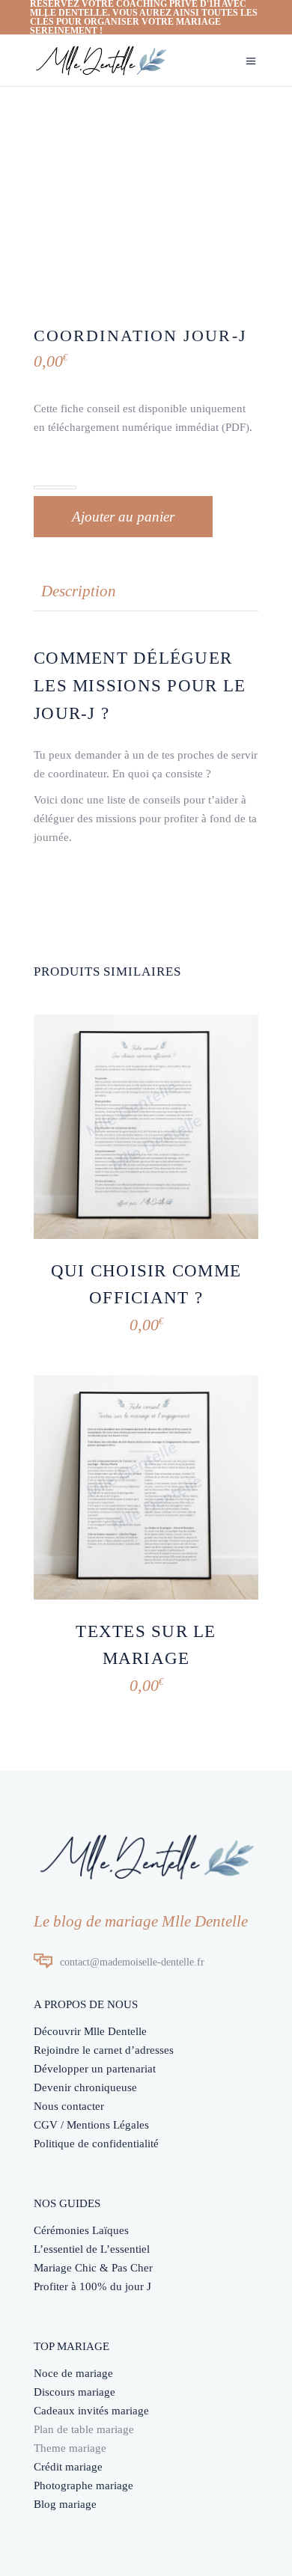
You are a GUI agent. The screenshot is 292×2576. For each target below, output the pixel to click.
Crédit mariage (68, 2467)
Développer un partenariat (95, 2069)
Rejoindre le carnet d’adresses (104, 2050)
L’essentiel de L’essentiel (92, 2249)
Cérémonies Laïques (81, 2230)
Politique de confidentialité (96, 2144)
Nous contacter (69, 2106)
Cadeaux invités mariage (91, 2411)
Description (79, 591)
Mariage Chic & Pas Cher (93, 2268)
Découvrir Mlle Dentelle (90, 2031)
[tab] (79, 591)
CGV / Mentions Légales (91, 2125)
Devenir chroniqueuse (85, 2087)
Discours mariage (74, 2392)
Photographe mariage (83, 2485)
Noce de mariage (73, 2373)
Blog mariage (65, 2504)
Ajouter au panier (123, 517)
